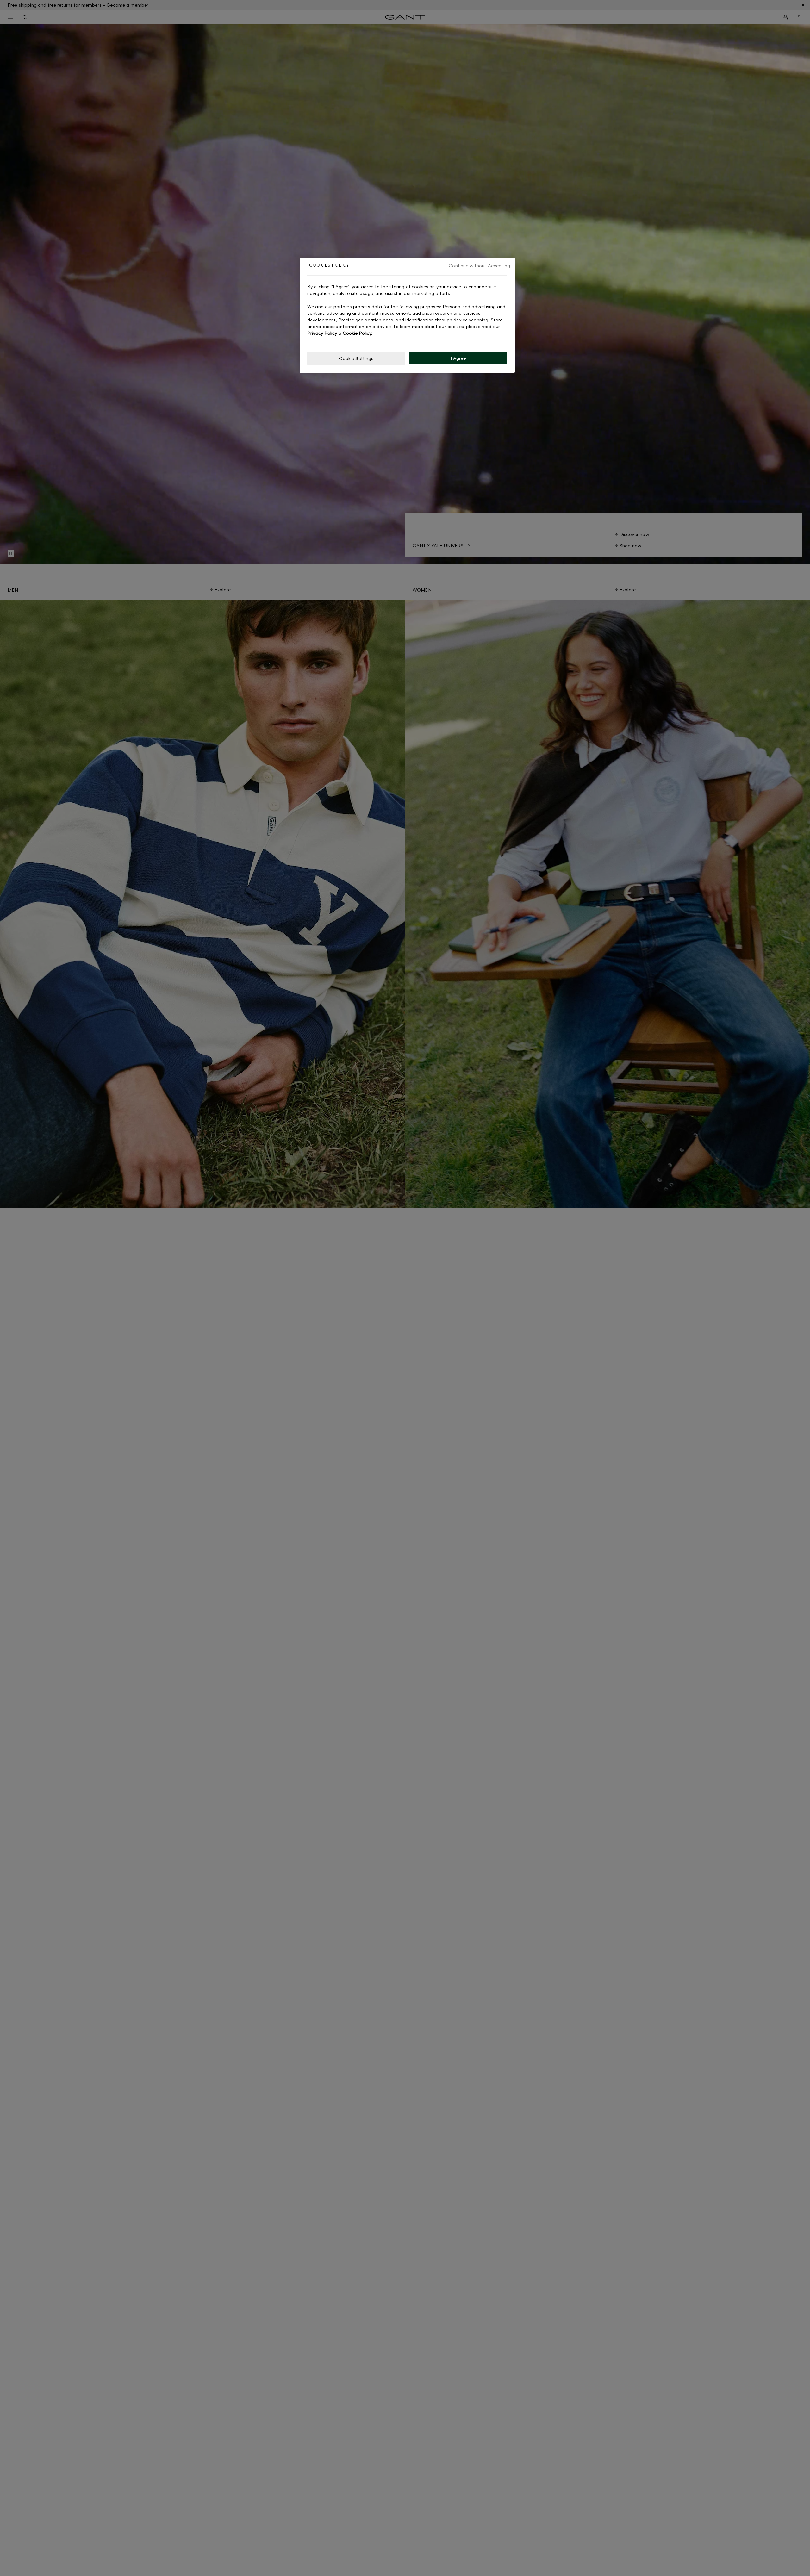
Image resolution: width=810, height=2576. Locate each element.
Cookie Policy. (357, 333)
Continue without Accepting (479, 266)
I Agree (458, 358)
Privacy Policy (322, 333)
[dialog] (407, 315)
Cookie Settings (356, 358)
